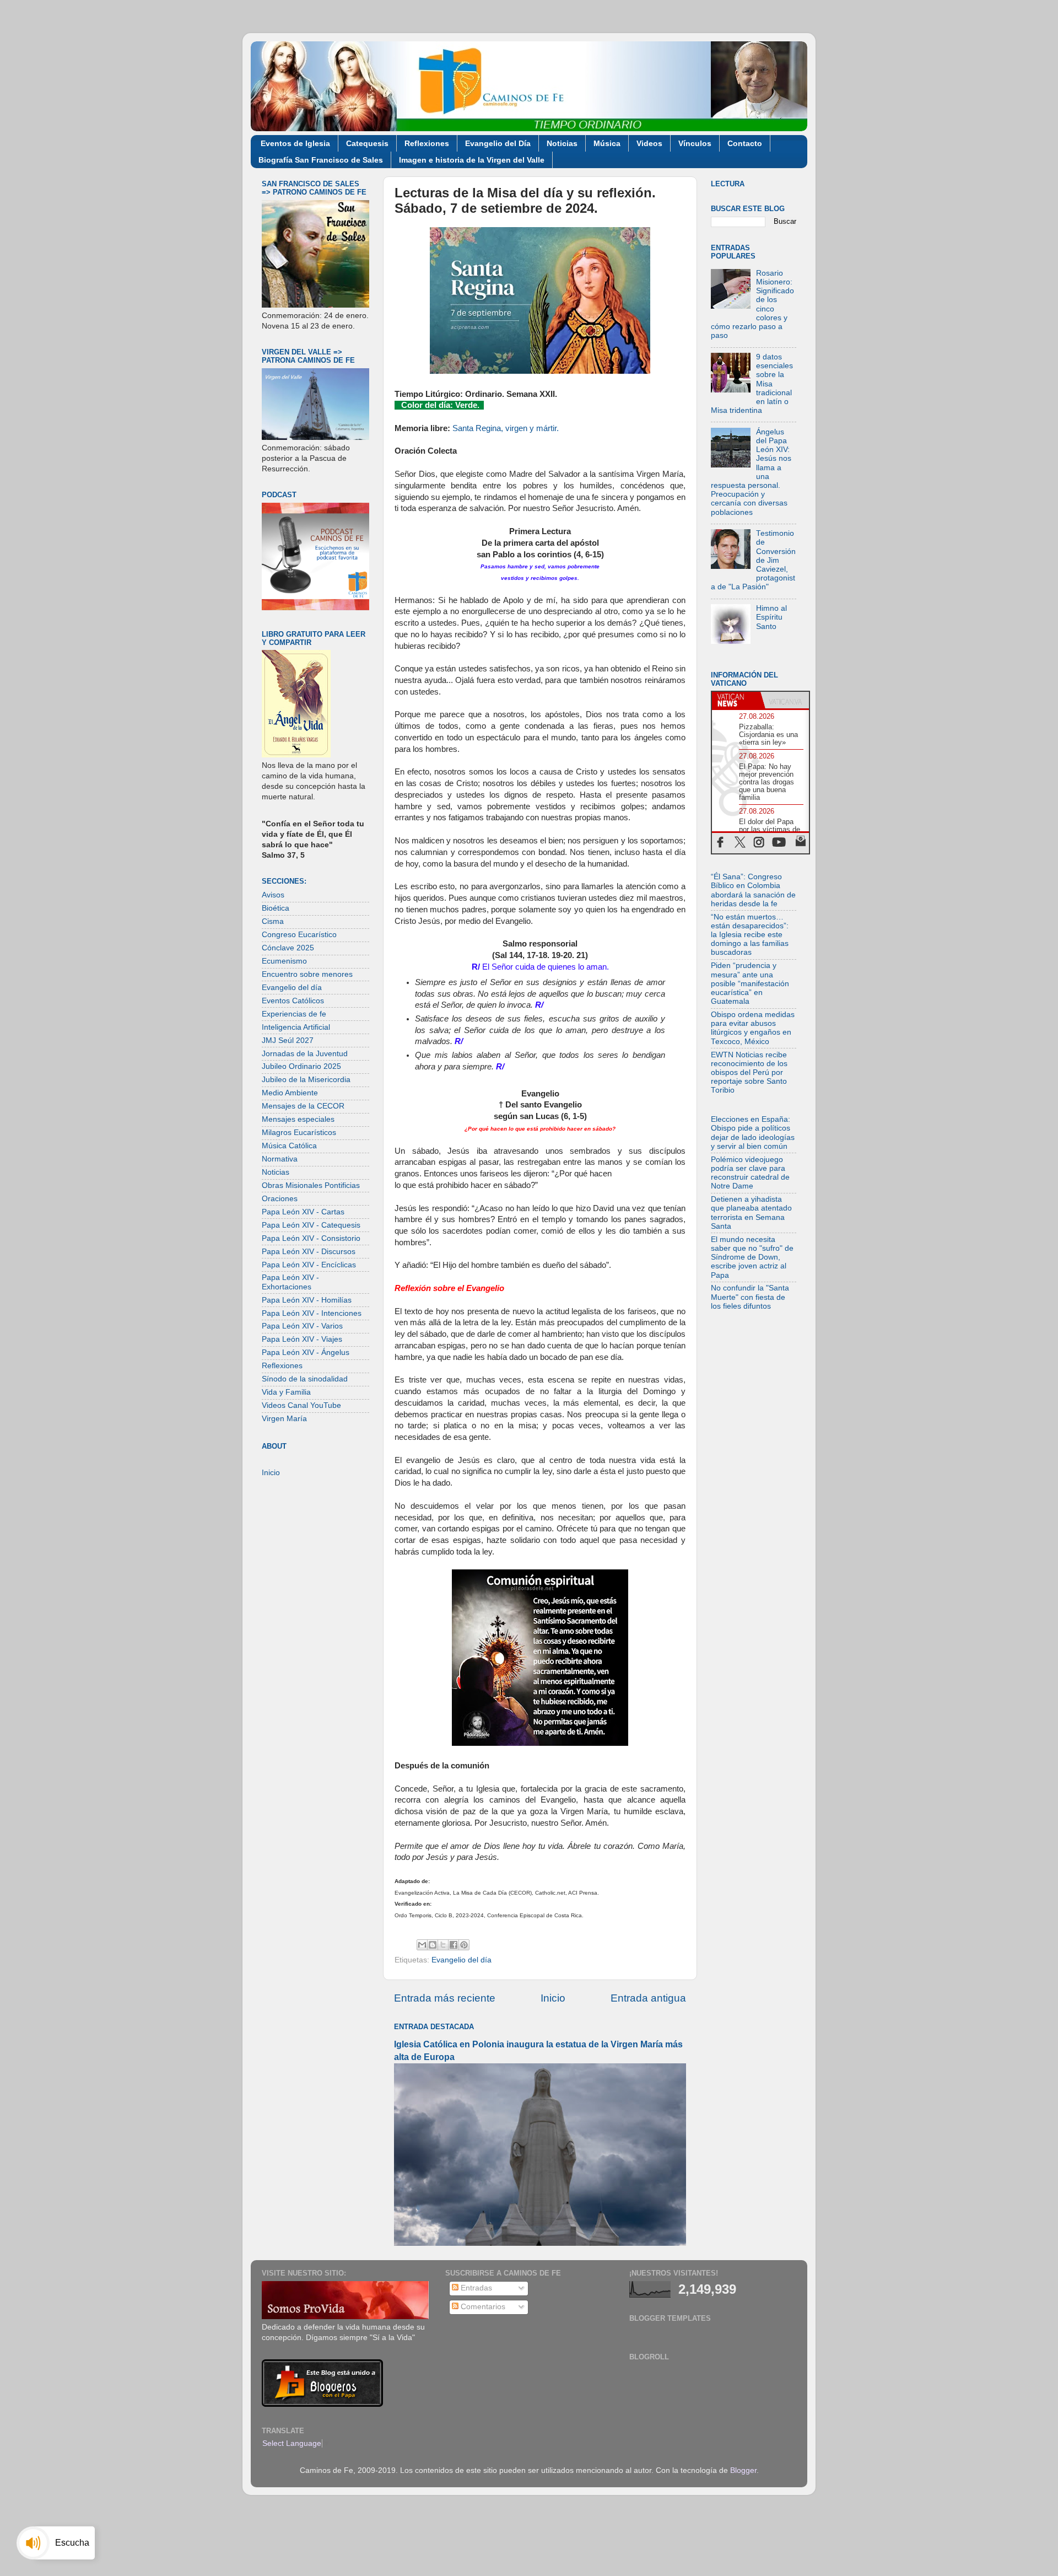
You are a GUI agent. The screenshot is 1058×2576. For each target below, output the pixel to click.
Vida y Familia (286, 1392)
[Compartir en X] (443, 1945)
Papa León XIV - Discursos (309, 1252)
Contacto (745, 143)
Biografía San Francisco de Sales (321, 160)
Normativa (280, 1159)
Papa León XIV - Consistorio (311, 1238)
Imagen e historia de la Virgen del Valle (472, 160)
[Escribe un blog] (433, 1945)
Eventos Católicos (293, 1001)
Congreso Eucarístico (299, 935)
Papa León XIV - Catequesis (311, 1225)
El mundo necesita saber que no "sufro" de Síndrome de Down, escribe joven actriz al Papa (752, 1257)
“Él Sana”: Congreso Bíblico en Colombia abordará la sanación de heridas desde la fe (753, 890)
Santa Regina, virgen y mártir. (506, 428)
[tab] (736, 700)
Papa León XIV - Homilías (307, 1300)
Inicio (553, 1998)
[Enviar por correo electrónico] (422, 1945)
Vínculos (695, 143)
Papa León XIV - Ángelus (306, 1352)
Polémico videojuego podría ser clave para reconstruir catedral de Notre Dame (750, 1173)
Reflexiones (427, 143)
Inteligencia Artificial (296, 1027)
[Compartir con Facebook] (454, 1945)
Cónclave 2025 (288, 948)
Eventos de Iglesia (295, 143)
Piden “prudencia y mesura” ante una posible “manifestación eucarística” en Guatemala (750, 983)
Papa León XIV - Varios (302, 1326)
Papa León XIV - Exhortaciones (290, 1282)
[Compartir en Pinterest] (464, 1945)
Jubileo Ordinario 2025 (301, 1066)
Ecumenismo (284, 961)
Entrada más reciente (445, 1998)
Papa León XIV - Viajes (302, 1339)
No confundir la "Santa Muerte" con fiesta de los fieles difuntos (750, 1297)
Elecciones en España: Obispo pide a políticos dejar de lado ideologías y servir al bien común (753, 1133)
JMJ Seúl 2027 (288, 1040)
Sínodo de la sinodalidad (305, 1379)
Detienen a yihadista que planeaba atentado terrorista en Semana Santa (751, 1213)
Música (607, 143)
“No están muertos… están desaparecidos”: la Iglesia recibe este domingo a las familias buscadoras (750, 935)
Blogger (743, 2470)
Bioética (276, 908)
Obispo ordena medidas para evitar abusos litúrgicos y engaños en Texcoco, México (753, 1028)
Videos (649, 143)
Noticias (562, 143)
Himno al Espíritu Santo (771, 617)
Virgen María (284, 1419)
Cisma (273, 921)
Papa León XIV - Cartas (303, 1212)
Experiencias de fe (294, 1014)
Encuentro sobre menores (307, 974)
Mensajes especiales (298, 1119)
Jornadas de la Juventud (305, 1054)
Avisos (273, 895)
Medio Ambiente (290, 1093)
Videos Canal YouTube (301, 1405)
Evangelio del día (461, 1960)
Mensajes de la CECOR (303, 1106)
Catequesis (367, 143)
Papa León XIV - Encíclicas (309, 1265)
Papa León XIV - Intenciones (312, 1313)
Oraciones (280, 1199)
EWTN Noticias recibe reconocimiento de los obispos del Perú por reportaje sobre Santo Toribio (749, 1073)
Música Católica (289, 1146)
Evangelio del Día (498, 143)
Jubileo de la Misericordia (306, 1080)
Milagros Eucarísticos (299, 1133)
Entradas (475, 2288)
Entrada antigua (648, 1998)
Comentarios (482, 2307)
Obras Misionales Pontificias (311, 1185)
